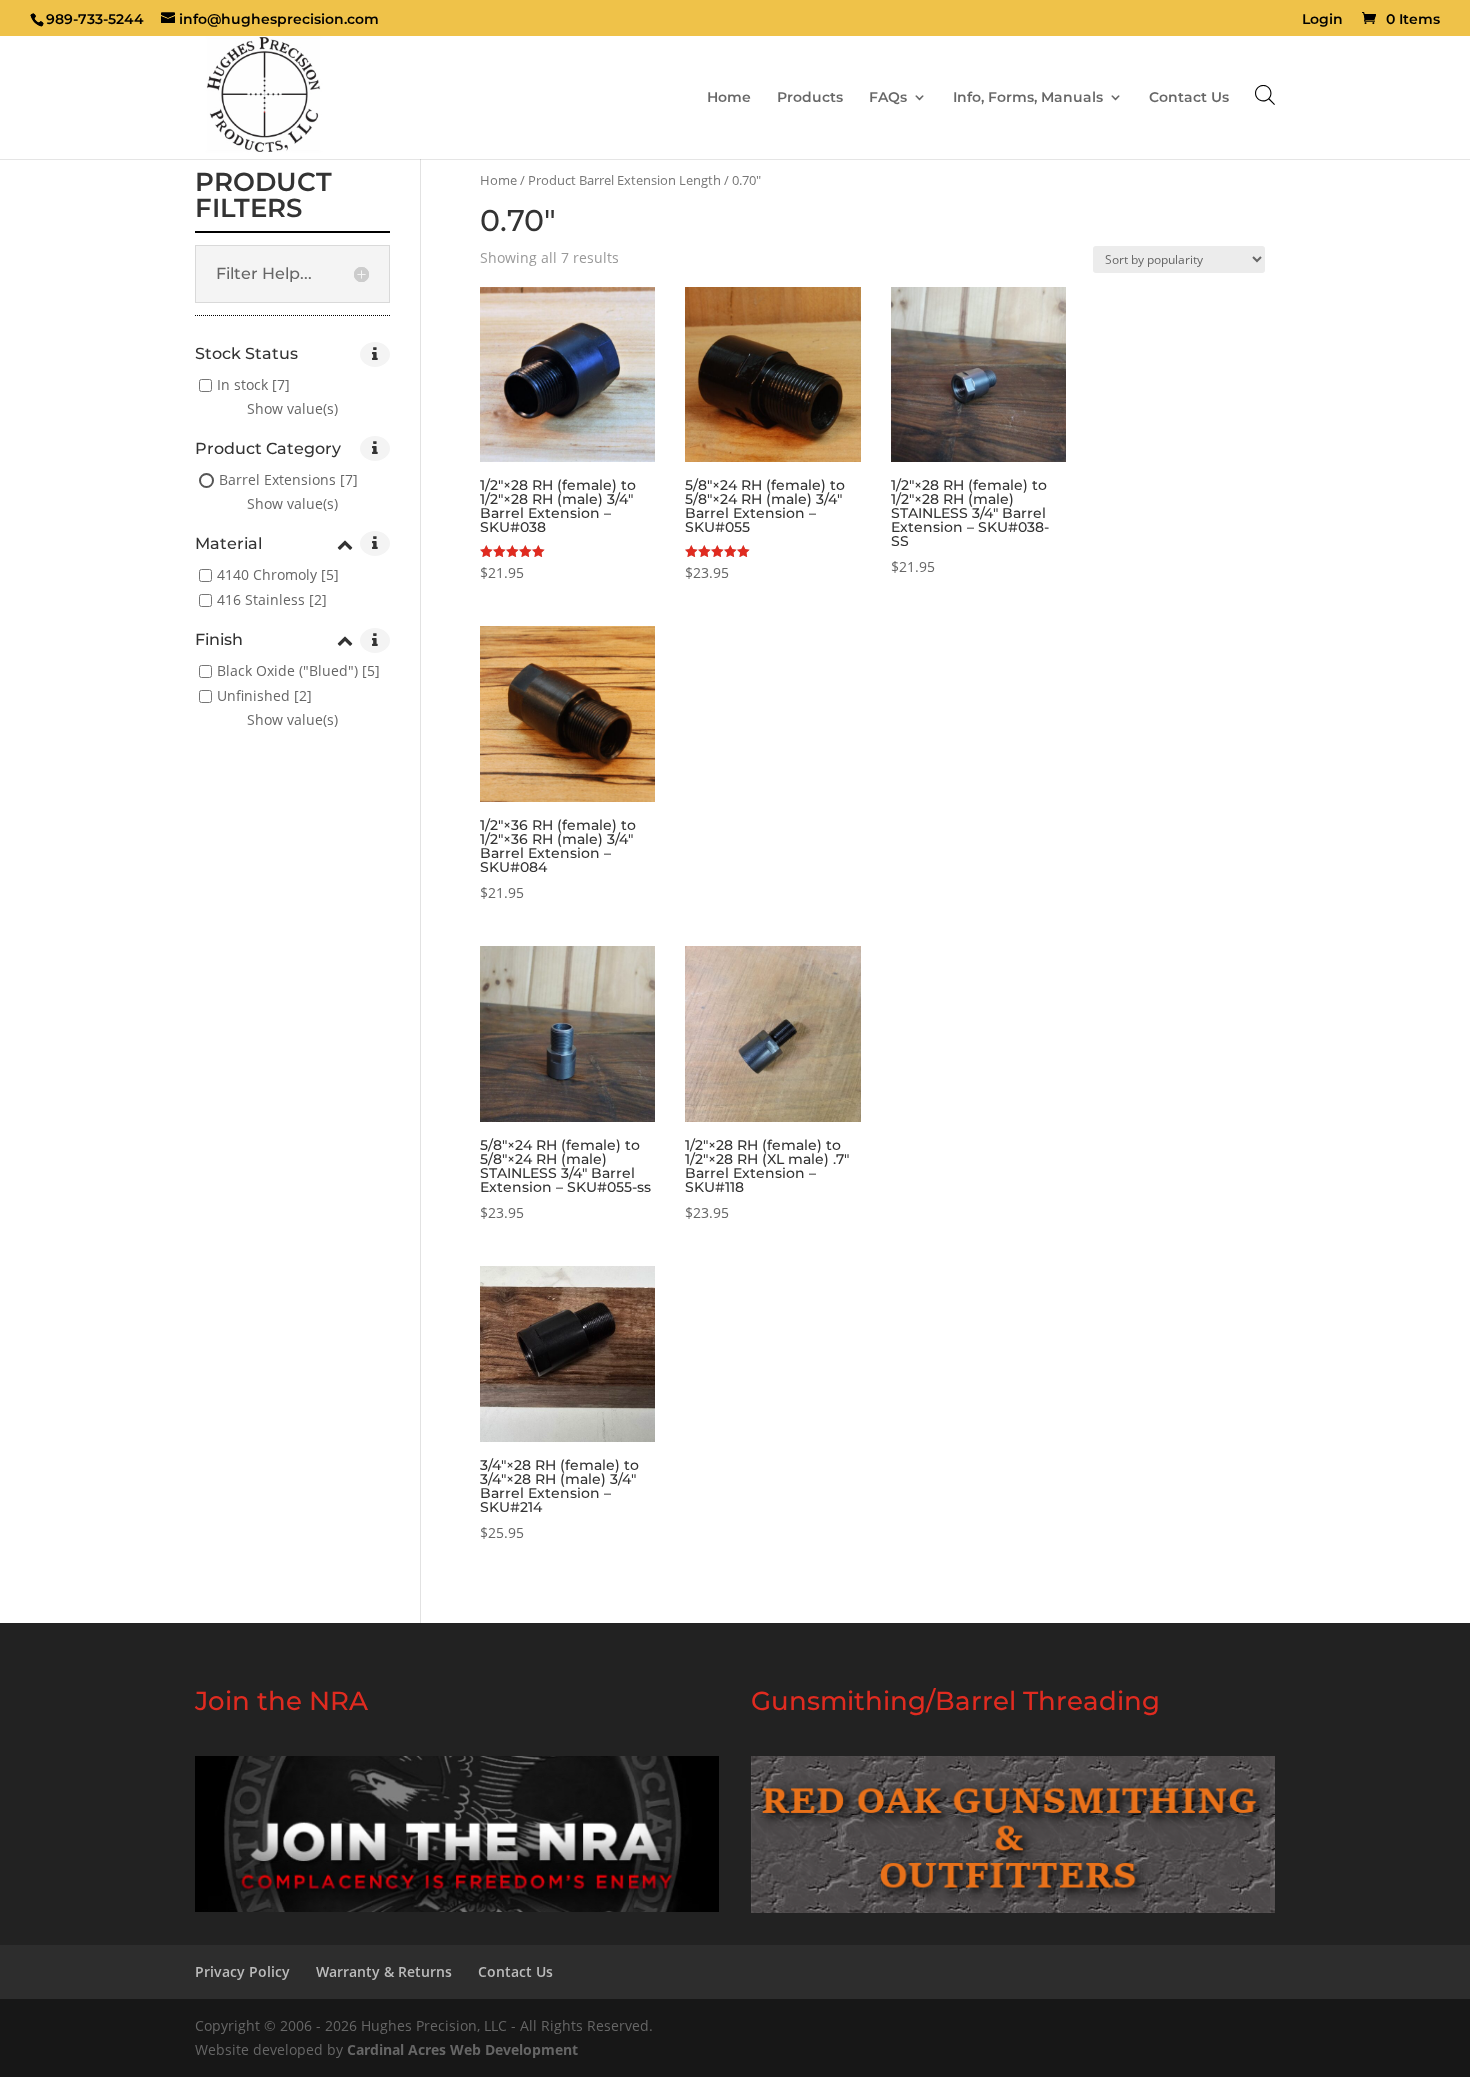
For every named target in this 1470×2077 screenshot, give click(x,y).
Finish (219, 640)
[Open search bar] (1265, 94)
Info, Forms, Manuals (1028, 98)
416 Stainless (261, 599)
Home (729, 98)
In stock (242, 384)
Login (1322, 20)
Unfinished (253, 696)
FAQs (888, 98)
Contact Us (1189, 98)
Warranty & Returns (384, 1971)
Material (228, 544)
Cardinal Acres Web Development (462, 2049)
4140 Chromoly (267, 574)
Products (810, 98)
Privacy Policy (242, 1971)
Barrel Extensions (277, 479)
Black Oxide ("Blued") (287, 671)
